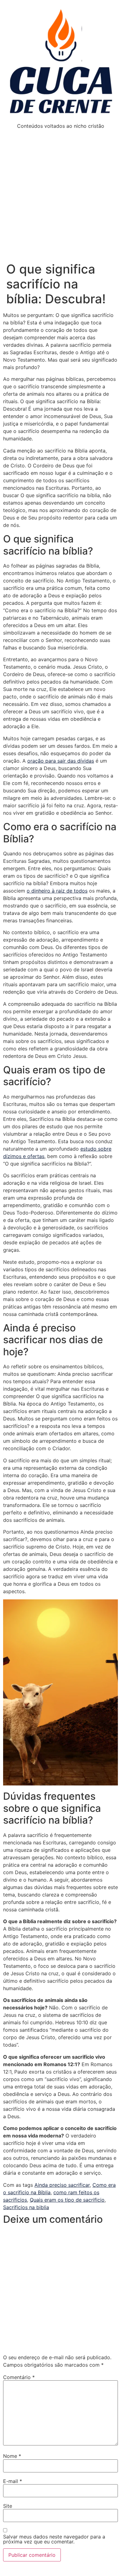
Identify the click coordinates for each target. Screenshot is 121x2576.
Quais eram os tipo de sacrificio (67, 2200)
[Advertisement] (60, 198)
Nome (12, 2456)
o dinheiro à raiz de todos (57, 891)
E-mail (13, 2481)
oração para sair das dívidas (61, 761)
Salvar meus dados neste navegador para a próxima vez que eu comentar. (54, 2539)
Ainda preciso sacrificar (62, 2185)
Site (8, 2506)
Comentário (19, 2377)
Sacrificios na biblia (26, 2207)
